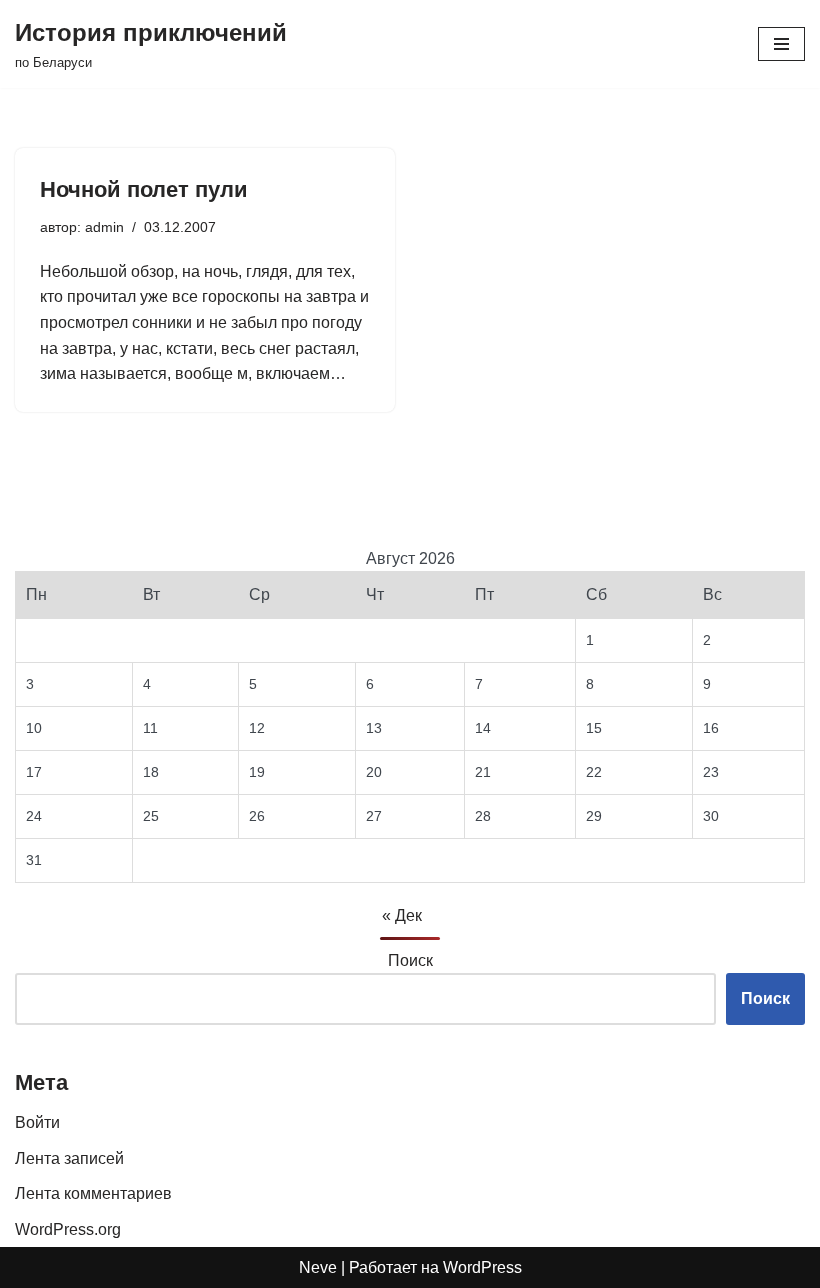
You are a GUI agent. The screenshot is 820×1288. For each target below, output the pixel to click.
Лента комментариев (93, 1193)
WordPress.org (68, 1229)
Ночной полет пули (144, 189)
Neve (318, 1267)
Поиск (410, 960)
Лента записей (69, 1158)
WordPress (482, 1267)
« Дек (402, 915)
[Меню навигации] (781, 44)
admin (104, 227)
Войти (37, 1122)
